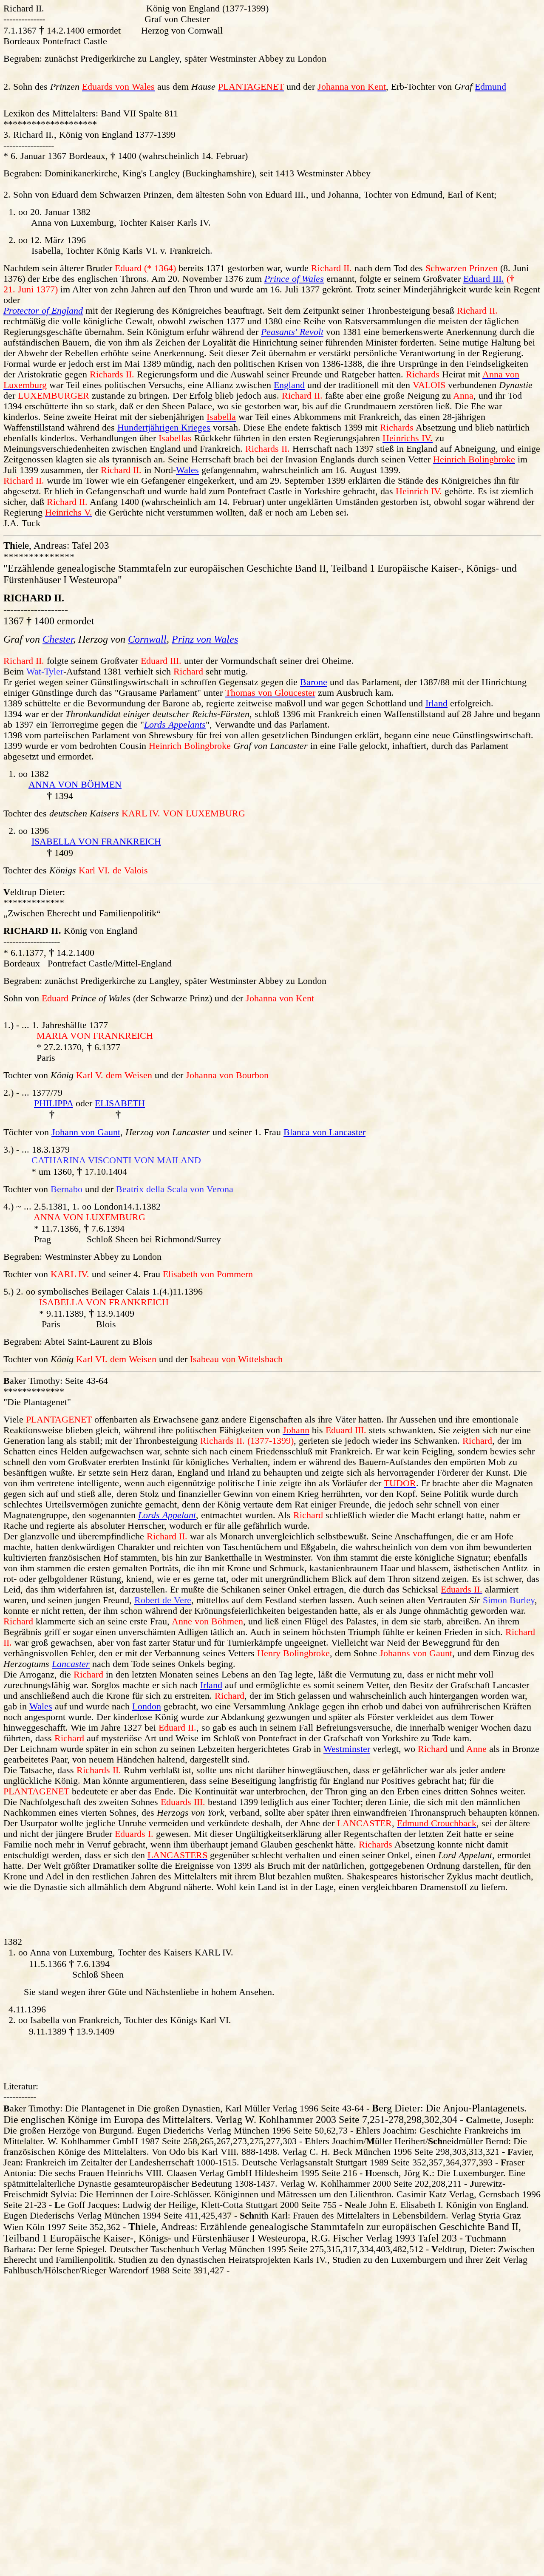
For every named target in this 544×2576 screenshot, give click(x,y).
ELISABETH (120, 1103)
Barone (314, 682)
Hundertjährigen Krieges (164, 428)
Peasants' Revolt (292, 332)
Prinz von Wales (205, 639)
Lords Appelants (175, 725)
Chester (58, 639)
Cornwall (147, 639)
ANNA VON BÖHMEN (75, 785)
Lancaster (71, 1664)
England (289, 385)
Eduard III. (484, 279)
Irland (436, 703)
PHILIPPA (54, 1103)
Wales (187, 470)
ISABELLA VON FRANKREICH (96, 842)
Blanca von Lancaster (324, 1132)
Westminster (347, 1749)
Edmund (490, 87)
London (147, 1706)
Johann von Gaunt (86, 1132)
